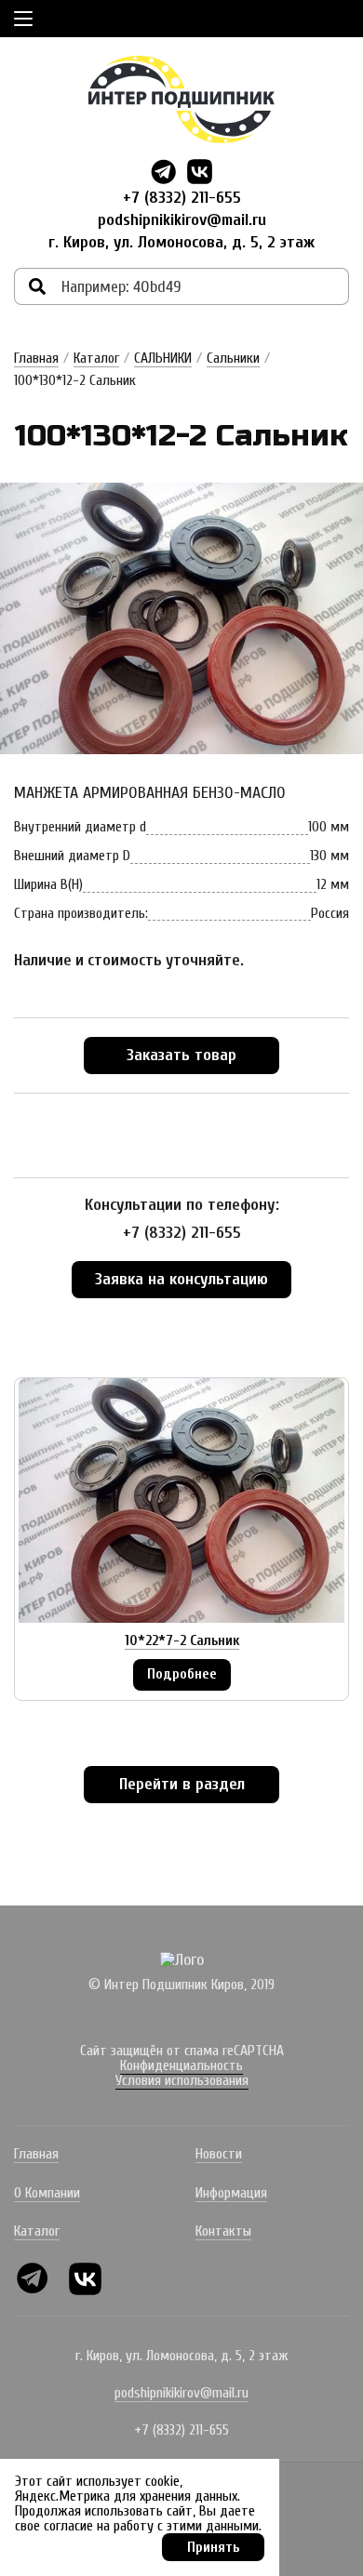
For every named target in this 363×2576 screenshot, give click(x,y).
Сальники (233, 358)
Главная (36, 358)
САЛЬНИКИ (163, 358)
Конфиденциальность (181, 2065)
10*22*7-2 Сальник (182, 1640)
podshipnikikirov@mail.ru (182, 220)
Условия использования (182, 2080)
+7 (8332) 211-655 (182, 198)
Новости (219, 2154)
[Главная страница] (181, 100)
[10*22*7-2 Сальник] (181, 1500)
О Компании (47, 2193)
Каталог (96, 358)
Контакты (223, 2231)
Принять (214, 2547)
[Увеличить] (181, 619)
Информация (231, 2193)
